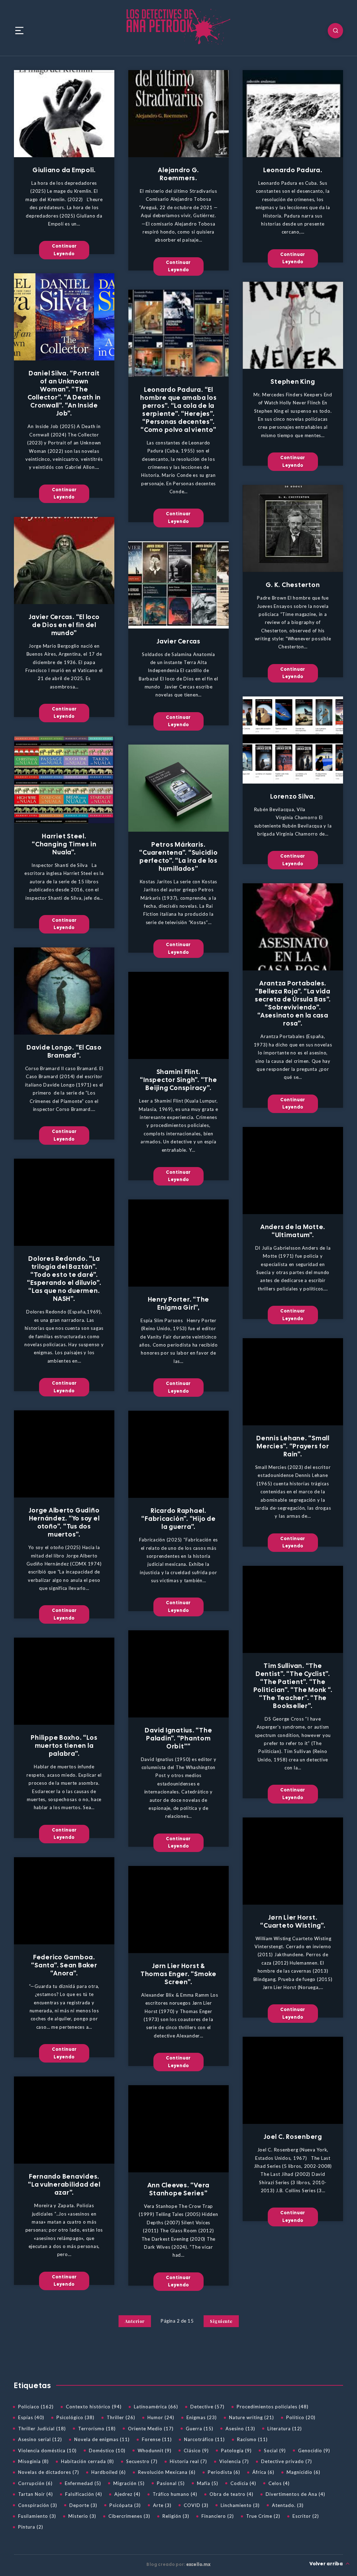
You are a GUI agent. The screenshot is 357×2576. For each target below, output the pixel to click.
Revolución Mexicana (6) (167, 2472)
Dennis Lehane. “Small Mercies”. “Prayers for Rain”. (293, 1446)
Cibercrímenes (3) (129, 2516)
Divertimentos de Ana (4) (295, 2494)
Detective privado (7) (287, 2461)
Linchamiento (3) (240, 2505)
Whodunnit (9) (155, 2451)
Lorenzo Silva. (293, 796)
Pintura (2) (31, 2527)
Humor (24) (161, 2417)
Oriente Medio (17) (151, 2429)
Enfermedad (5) (83, 2483)
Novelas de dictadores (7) (49, 2472)
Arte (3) (162, 2505)
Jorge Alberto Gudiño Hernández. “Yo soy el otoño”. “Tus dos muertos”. (64, 1522)
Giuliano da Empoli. (64, 170)
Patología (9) (236, 2451)
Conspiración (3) (38, 2505)
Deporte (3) (83, 2505)
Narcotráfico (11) (204, 2439)
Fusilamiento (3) (37, 2516)
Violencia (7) (234, 2461)
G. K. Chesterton (293, 585)
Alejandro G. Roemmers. (178, 174)
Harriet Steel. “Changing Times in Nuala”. (64, 844)
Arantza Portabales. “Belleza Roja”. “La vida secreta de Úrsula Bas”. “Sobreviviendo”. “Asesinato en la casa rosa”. (293, 1003)
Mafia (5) (208, 2483)
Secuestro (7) (142, 2461)
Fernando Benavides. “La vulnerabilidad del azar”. (64, 2184)
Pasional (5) (171, 2483)
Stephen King (293, 382)
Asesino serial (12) (40, 2439)
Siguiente (221, 2321)
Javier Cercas (178, 641)
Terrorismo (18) (97, 2429)
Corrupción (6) (35, 2483)
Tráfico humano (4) (175, 2494)
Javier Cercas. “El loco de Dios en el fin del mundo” (64, 625)
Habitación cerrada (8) (88, 2461)
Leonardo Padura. (293, 170)
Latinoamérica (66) (156, 2407)
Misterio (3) (82, 2516)
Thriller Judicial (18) (42, 2429)
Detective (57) (207, 2407)
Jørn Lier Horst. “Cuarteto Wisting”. (293, 1921)
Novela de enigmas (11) (102, 2439)
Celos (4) (279, 2483)
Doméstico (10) (107, 2451)
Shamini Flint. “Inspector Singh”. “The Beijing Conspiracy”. (178, 1080)
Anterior (135, 2321)
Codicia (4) (243, 2483)
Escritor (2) (306, 2516)
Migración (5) (129, 2483)
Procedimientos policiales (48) (273, 2407)
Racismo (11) (252, 2439)
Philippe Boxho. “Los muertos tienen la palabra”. (64, 1746)
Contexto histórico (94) (94, 2407)
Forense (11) (157, 2439)
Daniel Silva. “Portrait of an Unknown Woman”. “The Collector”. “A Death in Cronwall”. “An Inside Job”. (64, 393)
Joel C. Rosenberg (293, 2137)
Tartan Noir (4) (36, 2494)
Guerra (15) (200, 2429)
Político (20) (301, 2417)
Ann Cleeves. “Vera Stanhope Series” (179, 2189)
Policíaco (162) (36, 2407)
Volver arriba (327, 2564)
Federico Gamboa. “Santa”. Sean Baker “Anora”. (64, 1965)
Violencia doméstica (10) (47, 2451)
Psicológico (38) (75, 2417)
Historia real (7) (188, 2461)
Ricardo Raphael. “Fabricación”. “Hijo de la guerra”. (178, 1519)
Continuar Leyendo (64, 250)
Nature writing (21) (252, 2417)
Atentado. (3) (288, 2505)
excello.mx (198, 2564)
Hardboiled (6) (109, 2472)
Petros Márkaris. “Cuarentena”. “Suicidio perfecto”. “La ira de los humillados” (178, 856)
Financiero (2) (218, 2516)
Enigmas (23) (202, 2417)
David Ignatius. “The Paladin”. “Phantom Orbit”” (178, 1738)
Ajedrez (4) (127, 2494)
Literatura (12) (285, 2429)
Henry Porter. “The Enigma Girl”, (179, 1303)
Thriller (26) (121, 2417)
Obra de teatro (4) (231, 2494)
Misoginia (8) (33, 2461)
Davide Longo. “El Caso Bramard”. (64, 1051)
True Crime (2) (263, 2516)
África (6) (263, 2472)
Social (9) (275, 2451)
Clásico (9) (196, 2451)
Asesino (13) (240, 2429)
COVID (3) (196, 2505)
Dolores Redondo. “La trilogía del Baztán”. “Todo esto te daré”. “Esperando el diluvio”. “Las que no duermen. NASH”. (64, 1279)
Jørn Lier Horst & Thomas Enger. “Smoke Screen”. (178, 1974)
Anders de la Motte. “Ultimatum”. (293, 1231)
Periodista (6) (224, 2472)
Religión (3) (176, 2516)
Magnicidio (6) (303, 2472)
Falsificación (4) (84, 2494)
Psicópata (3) (125, 2505)
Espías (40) (31, 2417)
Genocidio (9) (314, 2451)
